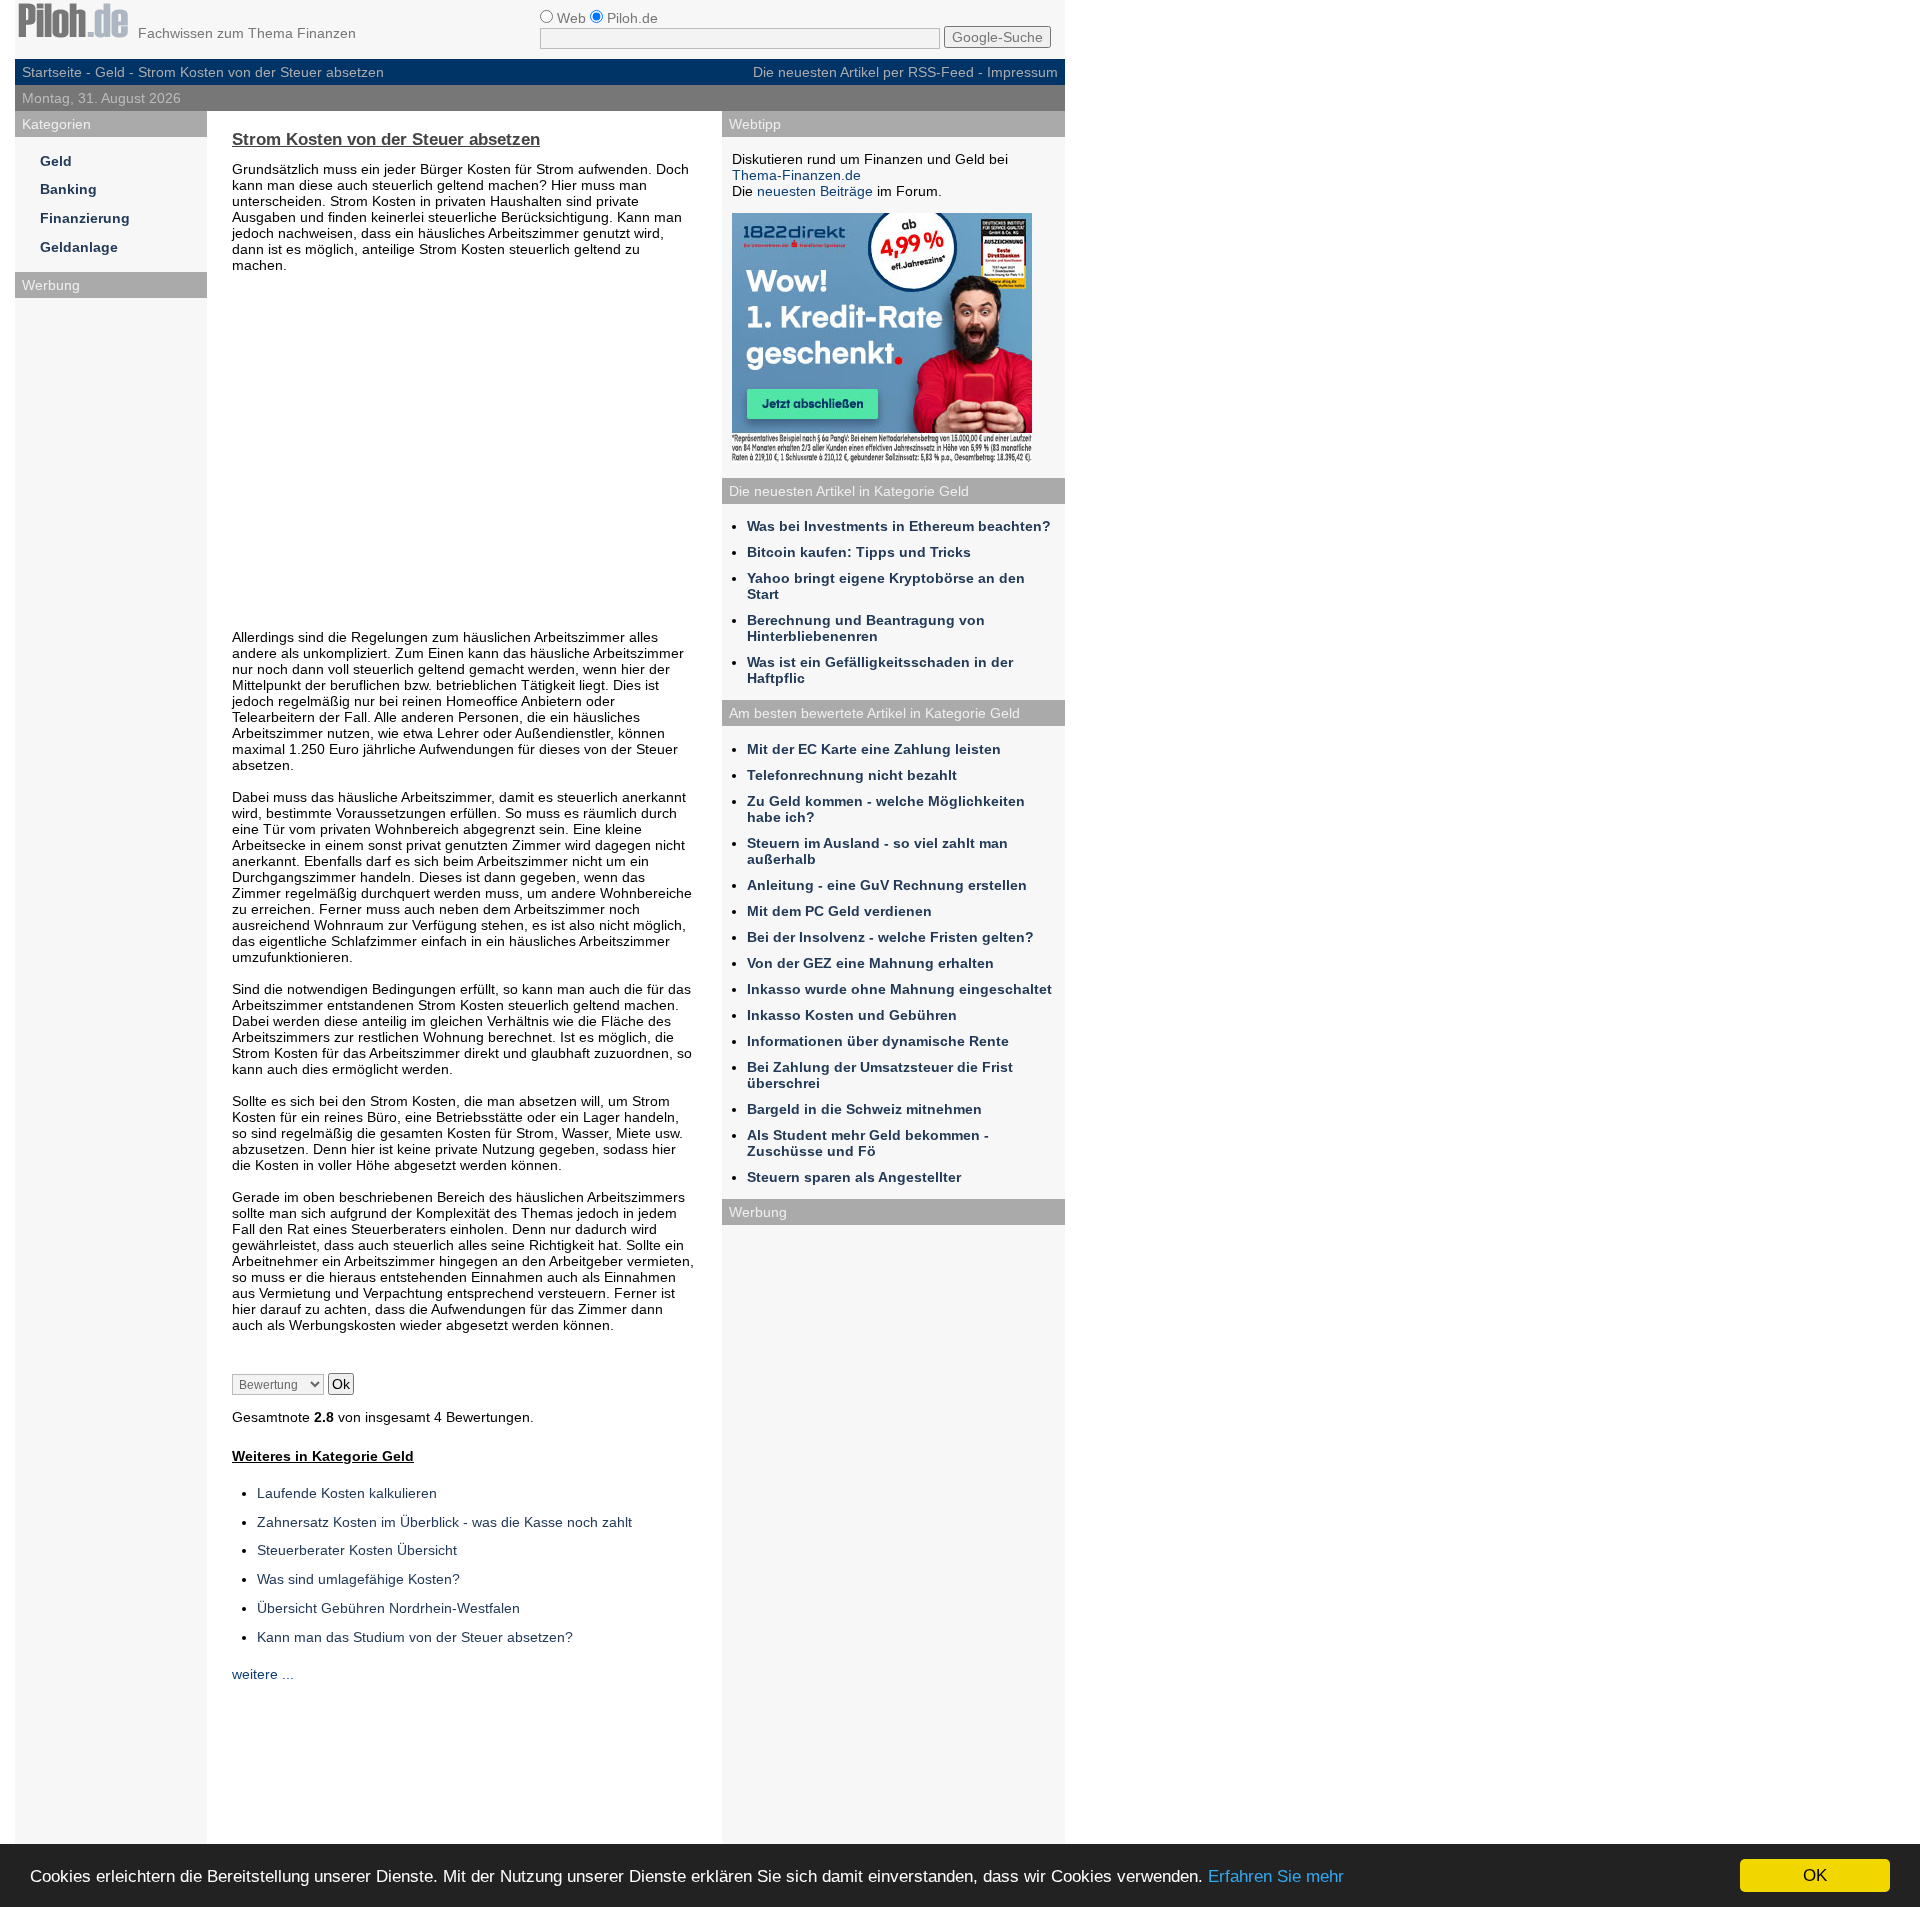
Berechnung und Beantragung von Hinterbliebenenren (866, 628)
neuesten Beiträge (815, 191)
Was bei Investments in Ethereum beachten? (899, 526)
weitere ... (263, 1674)
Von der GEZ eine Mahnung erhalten (870, 963)
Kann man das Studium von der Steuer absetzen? (415, 1637)
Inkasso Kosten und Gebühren (852, 1015)
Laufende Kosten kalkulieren (347, 1493)
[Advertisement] (111, 608)
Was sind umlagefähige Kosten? (358, 1579)
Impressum (1022, 72)
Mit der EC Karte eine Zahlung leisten (874, 749)
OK (1815, 1875)
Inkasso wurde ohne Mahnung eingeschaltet (899, 989)
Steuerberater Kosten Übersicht (357, 1550)
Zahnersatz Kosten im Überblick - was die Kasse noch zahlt (444, 1522)
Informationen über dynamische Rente (878, 1041)
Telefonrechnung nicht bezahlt (852, 775)
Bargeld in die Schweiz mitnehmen (864, 1109)
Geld (110, 72)
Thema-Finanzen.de (796, 175)
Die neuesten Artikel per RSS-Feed (863, 72)
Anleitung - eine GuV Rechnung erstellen (887, 885)
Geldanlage (79, 247)
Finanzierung (85, 218)
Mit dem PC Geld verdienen (839, 911)
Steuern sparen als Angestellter (854, 1177)
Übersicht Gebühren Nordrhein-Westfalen (388, 1608)
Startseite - (58, 72)
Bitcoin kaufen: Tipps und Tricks (859, 552)
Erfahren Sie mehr (1276, 1876)
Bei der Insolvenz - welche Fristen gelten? (890, 937)
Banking (68, 189)
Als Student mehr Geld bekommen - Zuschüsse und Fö (868, 1143)
